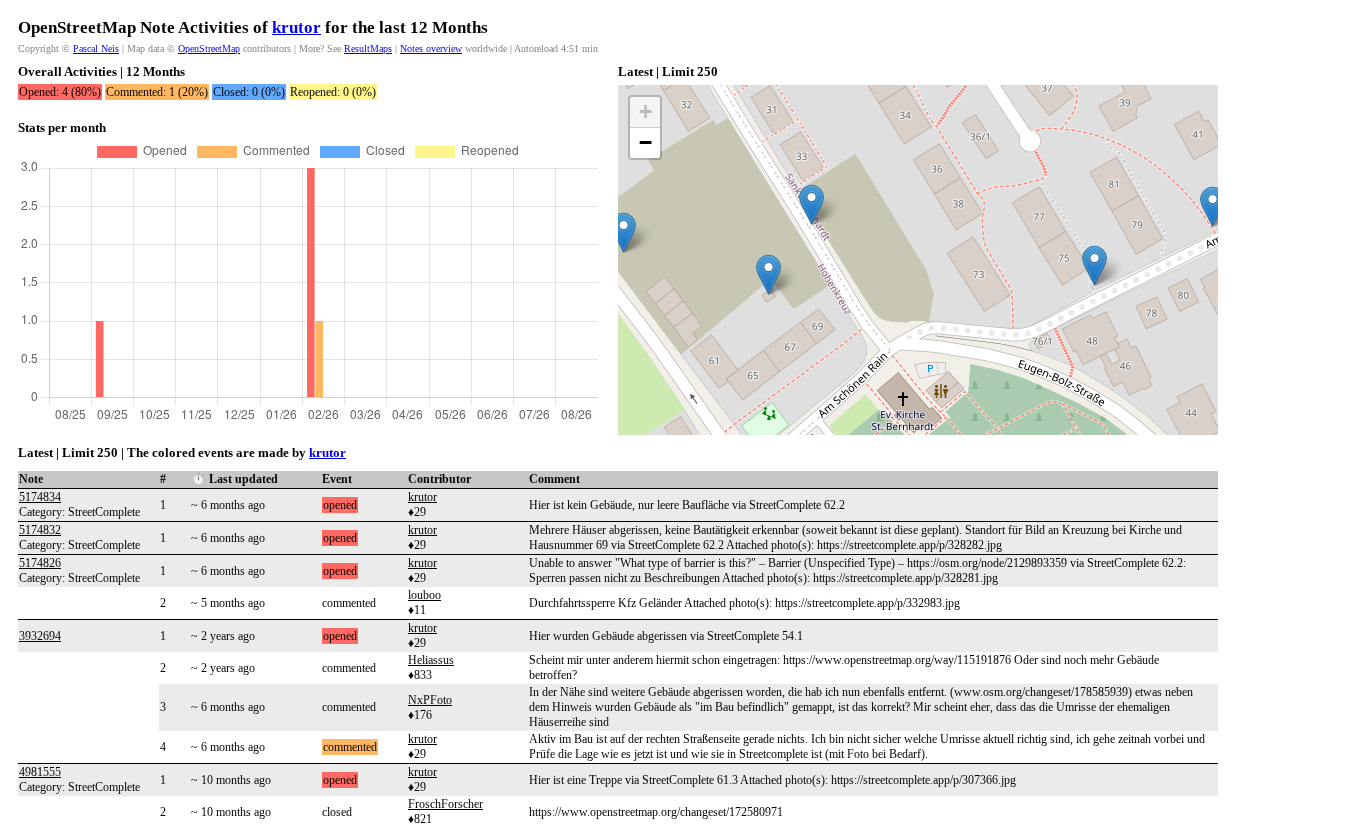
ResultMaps (368, 48)
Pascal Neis (96, 48)
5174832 (40, 530)
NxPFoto (430, 700)
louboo (424, 595)
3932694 (40, 636)
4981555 (40, 772)
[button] (623, 232)
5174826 (40, 563)
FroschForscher (445, 804)
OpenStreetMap (209, 48)
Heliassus (431, 660)
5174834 (40, 497)
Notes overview (431, 48)
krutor (296, 27)
